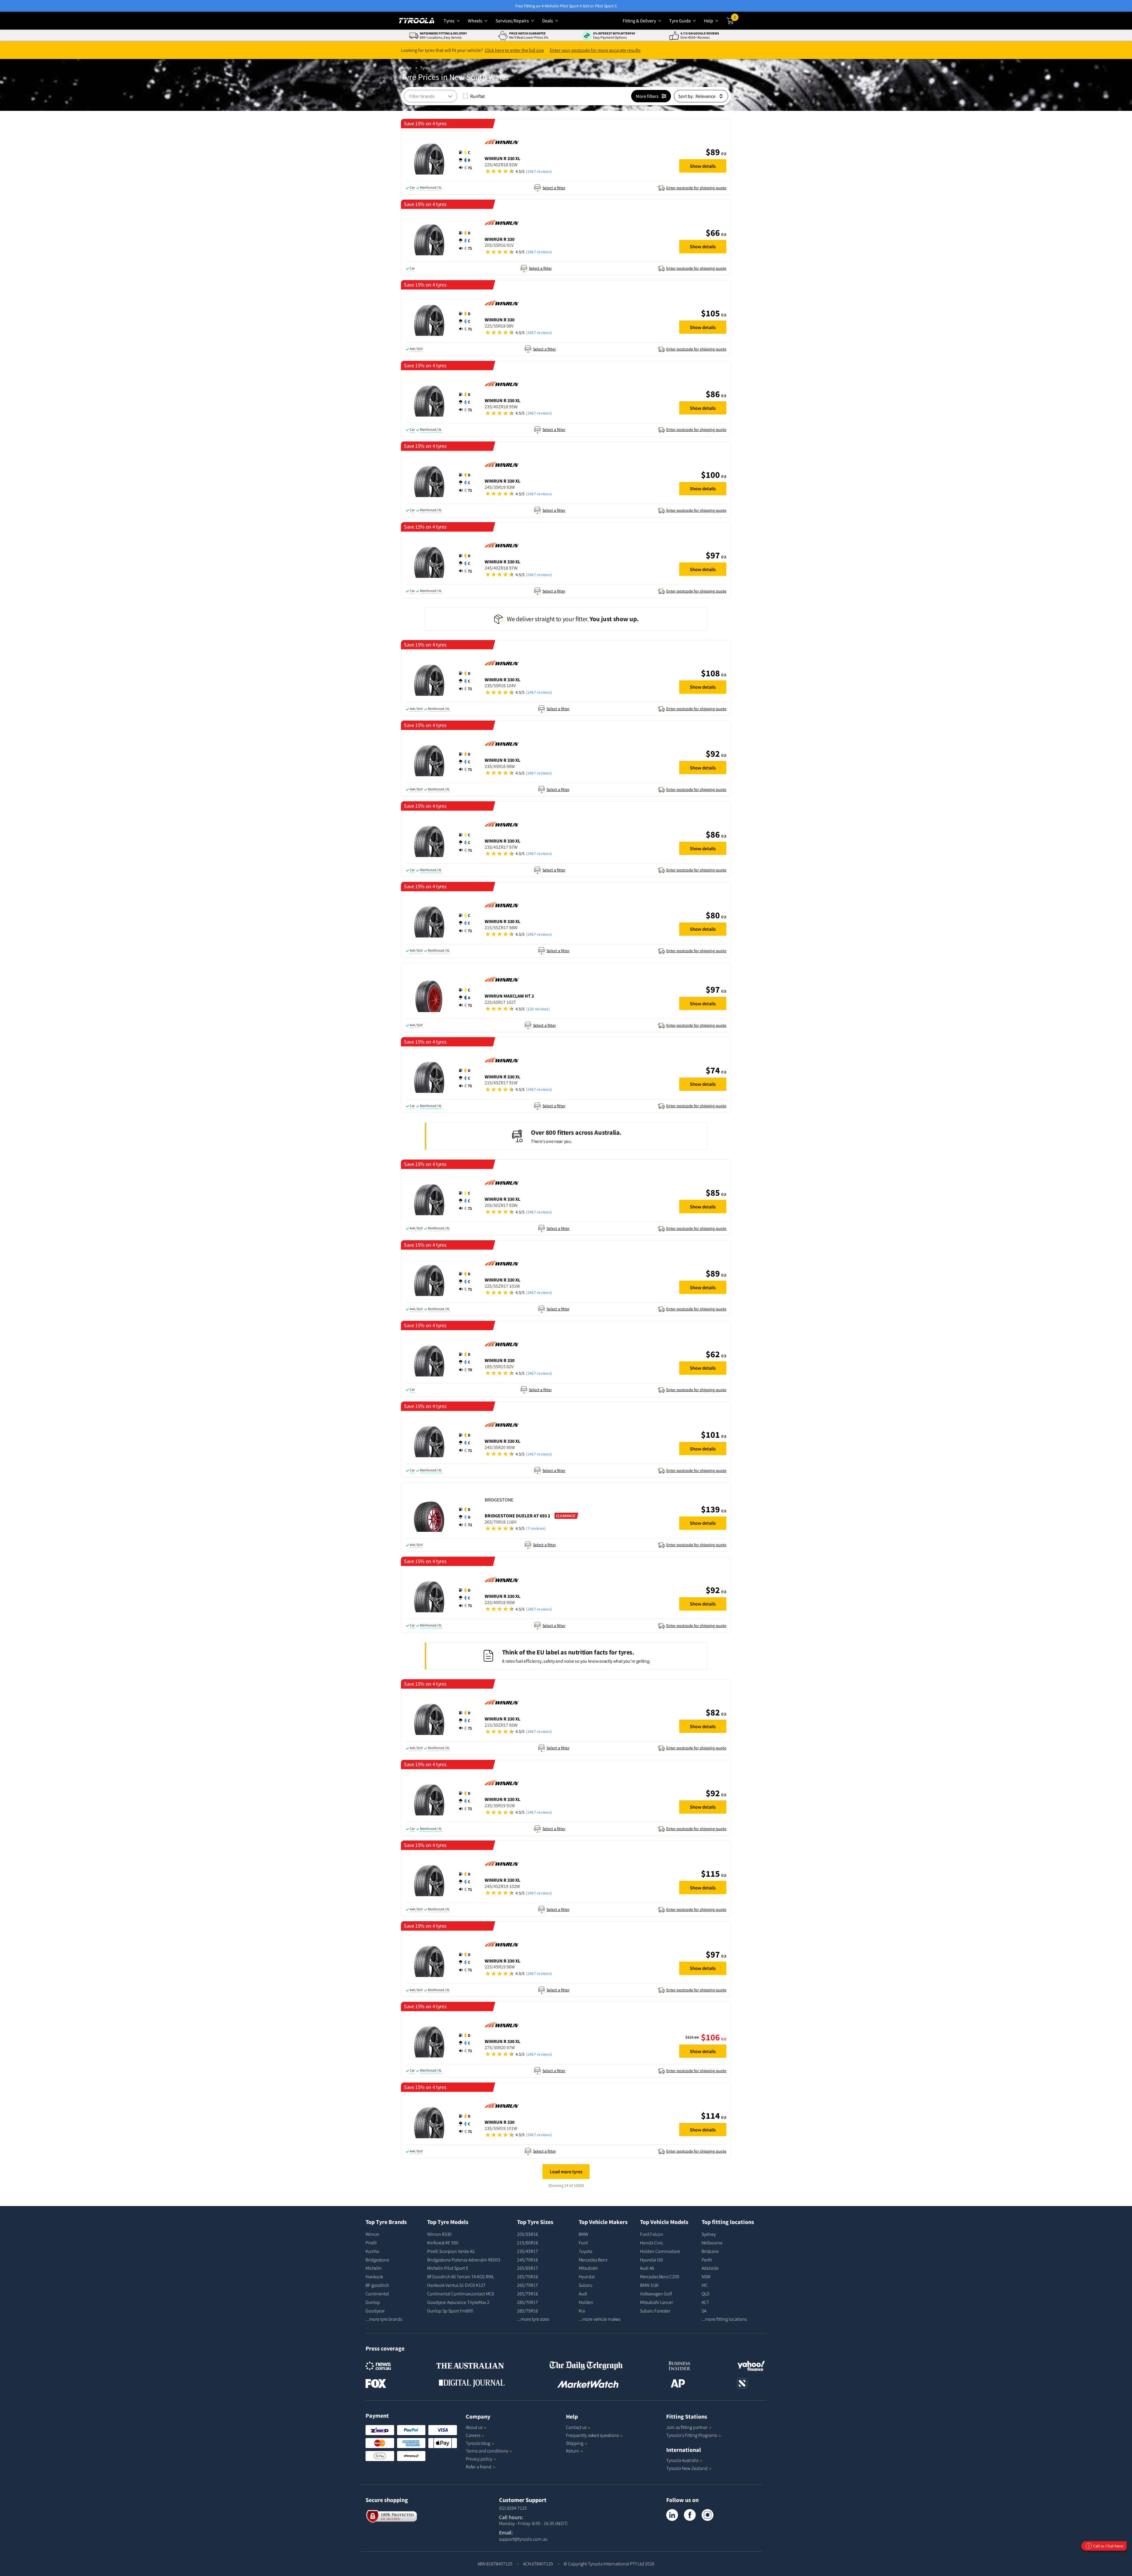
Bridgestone (377, 2260)
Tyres (425, 68)
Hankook (374, 2276)
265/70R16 (528, 2276)
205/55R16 (528, 2234)
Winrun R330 (439, 2234)
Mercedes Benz (593, 2260)
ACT (705, 2302)
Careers (473, 2435)
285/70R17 (528, 2302)
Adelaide (710, 2268)
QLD (706, 2294)
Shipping (575, 2443)
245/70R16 (528, 2260)
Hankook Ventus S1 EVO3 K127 (456, 2285)
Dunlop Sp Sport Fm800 (450, 2311)
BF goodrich (377, 2285)
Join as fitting (687, 2427)
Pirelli (371, 2243)
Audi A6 (647, 2268)
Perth (707, 2260)
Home (406, 68)
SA (704, 2311)
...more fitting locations (724, 2319)
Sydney (709, 2234)
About (474, 2427)
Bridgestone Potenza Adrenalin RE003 (464, 2260)
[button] (467, 160)
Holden (586, 2302)
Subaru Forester (655, 2311)
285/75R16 (528, 2311)
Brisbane (710, 2251)
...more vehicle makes (599, 2319)
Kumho (372, 2251)
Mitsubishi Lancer (657, 2302)
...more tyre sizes (533, 2319)
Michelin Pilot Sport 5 (448, 2268)
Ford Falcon (652, 2234)
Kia (582, 2311)
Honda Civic (652, 2243)
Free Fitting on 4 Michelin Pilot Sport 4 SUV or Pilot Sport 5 (566, 6)
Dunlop (373, 2302)
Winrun (372, 2234)
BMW (583, 2234)
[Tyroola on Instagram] (707, 2515)
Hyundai (587, 2276)
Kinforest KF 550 (443, 2243)
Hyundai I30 (651, 2260)
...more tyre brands (384, 2319)
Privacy (479, 2459)
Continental (377, 2294)
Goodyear (375, 2311)
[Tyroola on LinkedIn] (672, 2515)
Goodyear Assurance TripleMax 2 (458, 2302)
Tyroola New (687, 2468)
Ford (583, 2243)
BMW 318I (649, 2285)
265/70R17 (528, 2285)
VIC (705, 2285)
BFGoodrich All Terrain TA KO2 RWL (461, 2276)
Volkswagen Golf (656, 2294)
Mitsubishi (588, 2268)
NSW (706, 2276)
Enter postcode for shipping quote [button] (696, 188)
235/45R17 (528, 2251)
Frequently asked (592, 2435)
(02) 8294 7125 (513, 2508)
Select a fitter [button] (554, 188)
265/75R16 (528, 2294)
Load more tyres (566, 2172)
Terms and (487, 2451)
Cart (736, 19)
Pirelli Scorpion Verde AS (451, 2251)
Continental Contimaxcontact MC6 (461, 2294)
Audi (583, 2294)
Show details (703, 166)
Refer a (479, 2467)
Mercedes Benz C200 (660, 2276)
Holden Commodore (660, 2251)
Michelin (374, 2268)
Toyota (585, 2251)
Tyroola (478, 2443)
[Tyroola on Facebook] (690, 2515)
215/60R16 (528, 2243)
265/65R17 (528, 2268)
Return (572, 2451)
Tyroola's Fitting (692, 2435)
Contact (576, 2427)
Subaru (585, 2285)
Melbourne (712, 2243)
